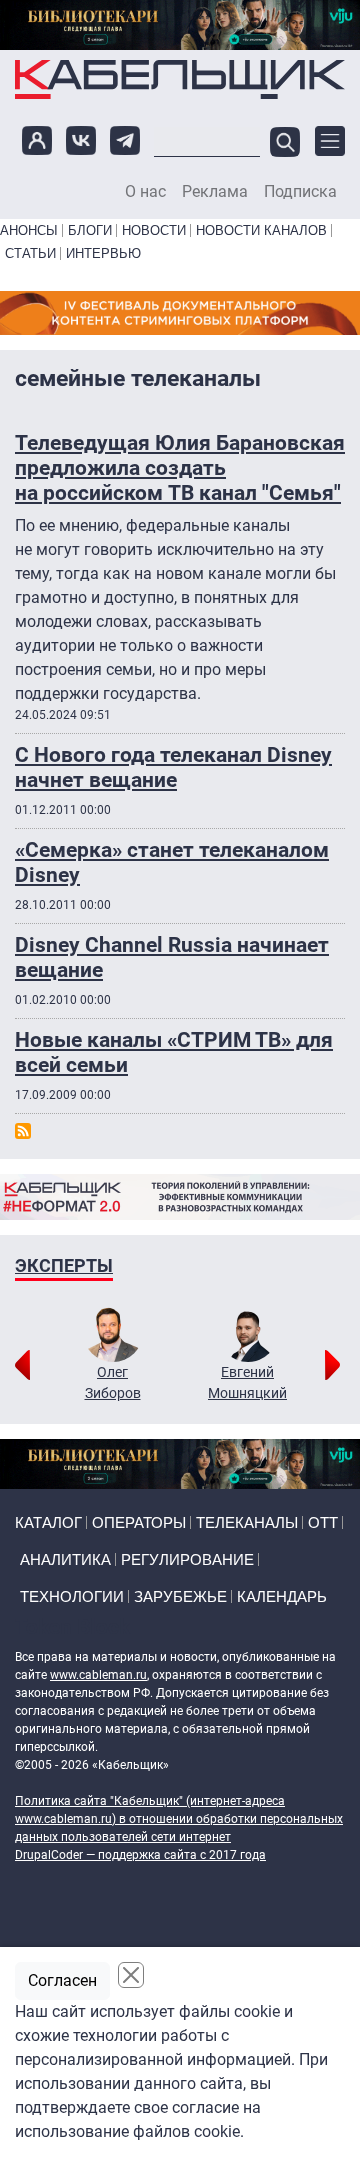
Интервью (103, 253)
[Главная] (180, 79)
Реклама (215, 192)
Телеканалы (247, 1522)
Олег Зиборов (113, 1382)
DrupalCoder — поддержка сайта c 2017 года (140, 1855)
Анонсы (29, 230)
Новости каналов (261, 230)
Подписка (300, 192)
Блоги (90, 230)
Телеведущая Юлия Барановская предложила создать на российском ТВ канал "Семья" (180, 468)
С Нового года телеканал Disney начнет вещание (173, 767)
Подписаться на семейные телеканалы (23, 1131)
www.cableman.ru (98, 1675)
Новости (154, 230)
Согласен (62, 1980)
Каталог (48, 1522)
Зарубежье (180, 1596)
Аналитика (65, 1559)
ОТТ (323, 1522)
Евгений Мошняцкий (247, 1382)
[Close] (131, 1975)
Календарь (282, 1596)
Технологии (72, 1596)
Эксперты (64, 1265)
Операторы (139, 1522)
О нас (145, 192)
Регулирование (187, 1559)
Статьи (30, 253)
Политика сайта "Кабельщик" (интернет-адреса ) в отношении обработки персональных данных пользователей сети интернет (179, 1819)
